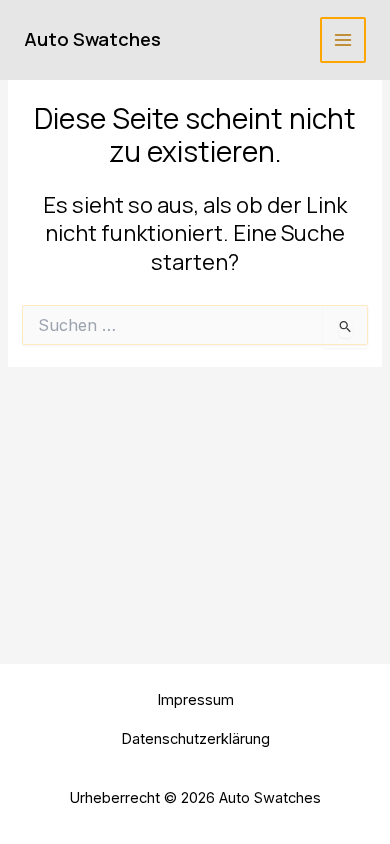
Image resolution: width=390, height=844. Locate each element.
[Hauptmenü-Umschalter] (343, 40)
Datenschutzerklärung (195, 739)
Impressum (195, 700)
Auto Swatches (92, 39)
